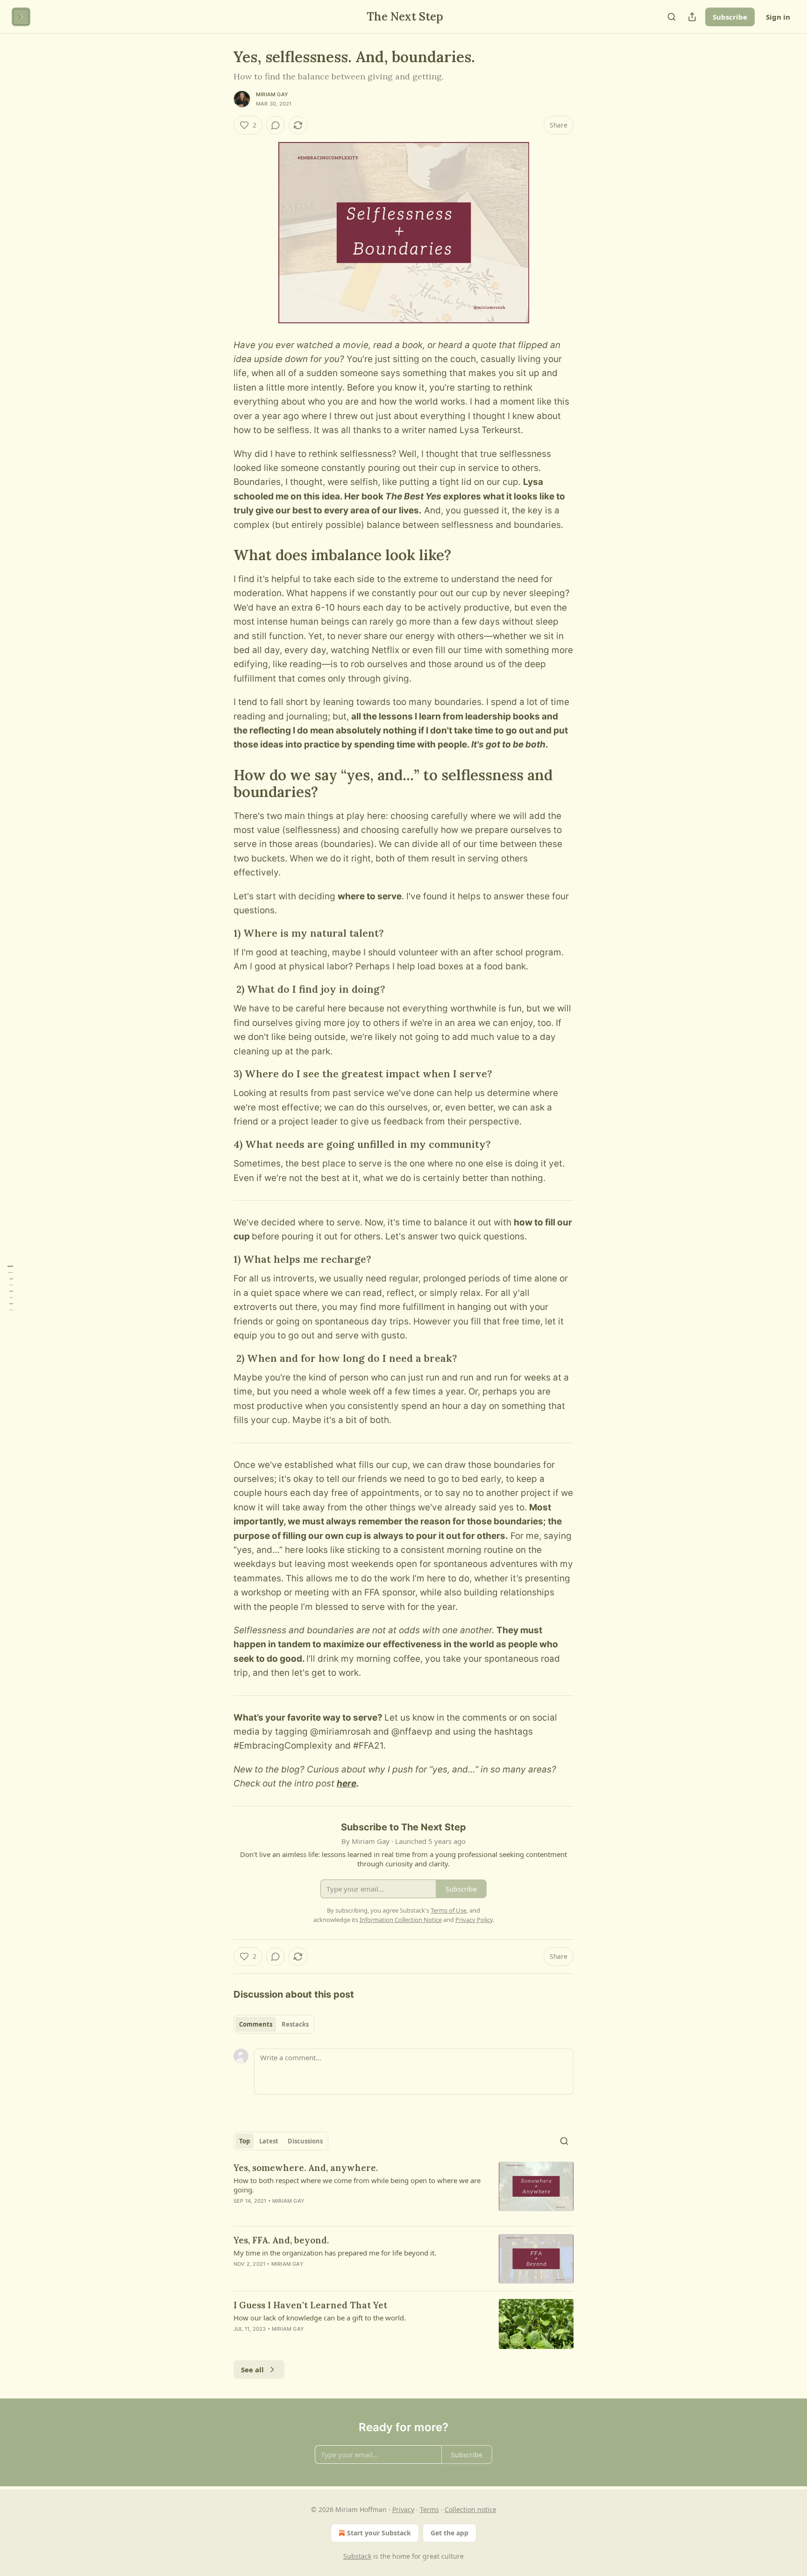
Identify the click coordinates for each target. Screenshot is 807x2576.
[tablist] (274, 2024)
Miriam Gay (272, 94)
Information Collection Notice (401, 1920)
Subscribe (730, 17)
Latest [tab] (269, 2141)
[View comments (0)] (276, 125)
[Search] (672, 17)
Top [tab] (244, 2141)
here (347, 1783)
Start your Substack (379, 2533)
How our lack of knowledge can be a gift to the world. (320, 2318)
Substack (357, 2556)
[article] (403, 2190)
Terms (429, 2509)
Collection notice (471, 2509)
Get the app (450, 2533)
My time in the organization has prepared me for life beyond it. (335, 2253)
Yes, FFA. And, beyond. (281, 2240)
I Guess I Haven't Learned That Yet (310, 2305)
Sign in (778, 17)
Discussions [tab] (305, 2141)
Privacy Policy (474, 1920)
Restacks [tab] (295, 2024)
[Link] (220, 555)
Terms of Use (449, 1910)
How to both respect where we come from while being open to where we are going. (357, 2185)
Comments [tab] (256, 2024)
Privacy (403, 2509)
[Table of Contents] (10, 1288)
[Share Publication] (692, 17)
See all (252, 2370)
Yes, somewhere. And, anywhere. (306, 2168)
